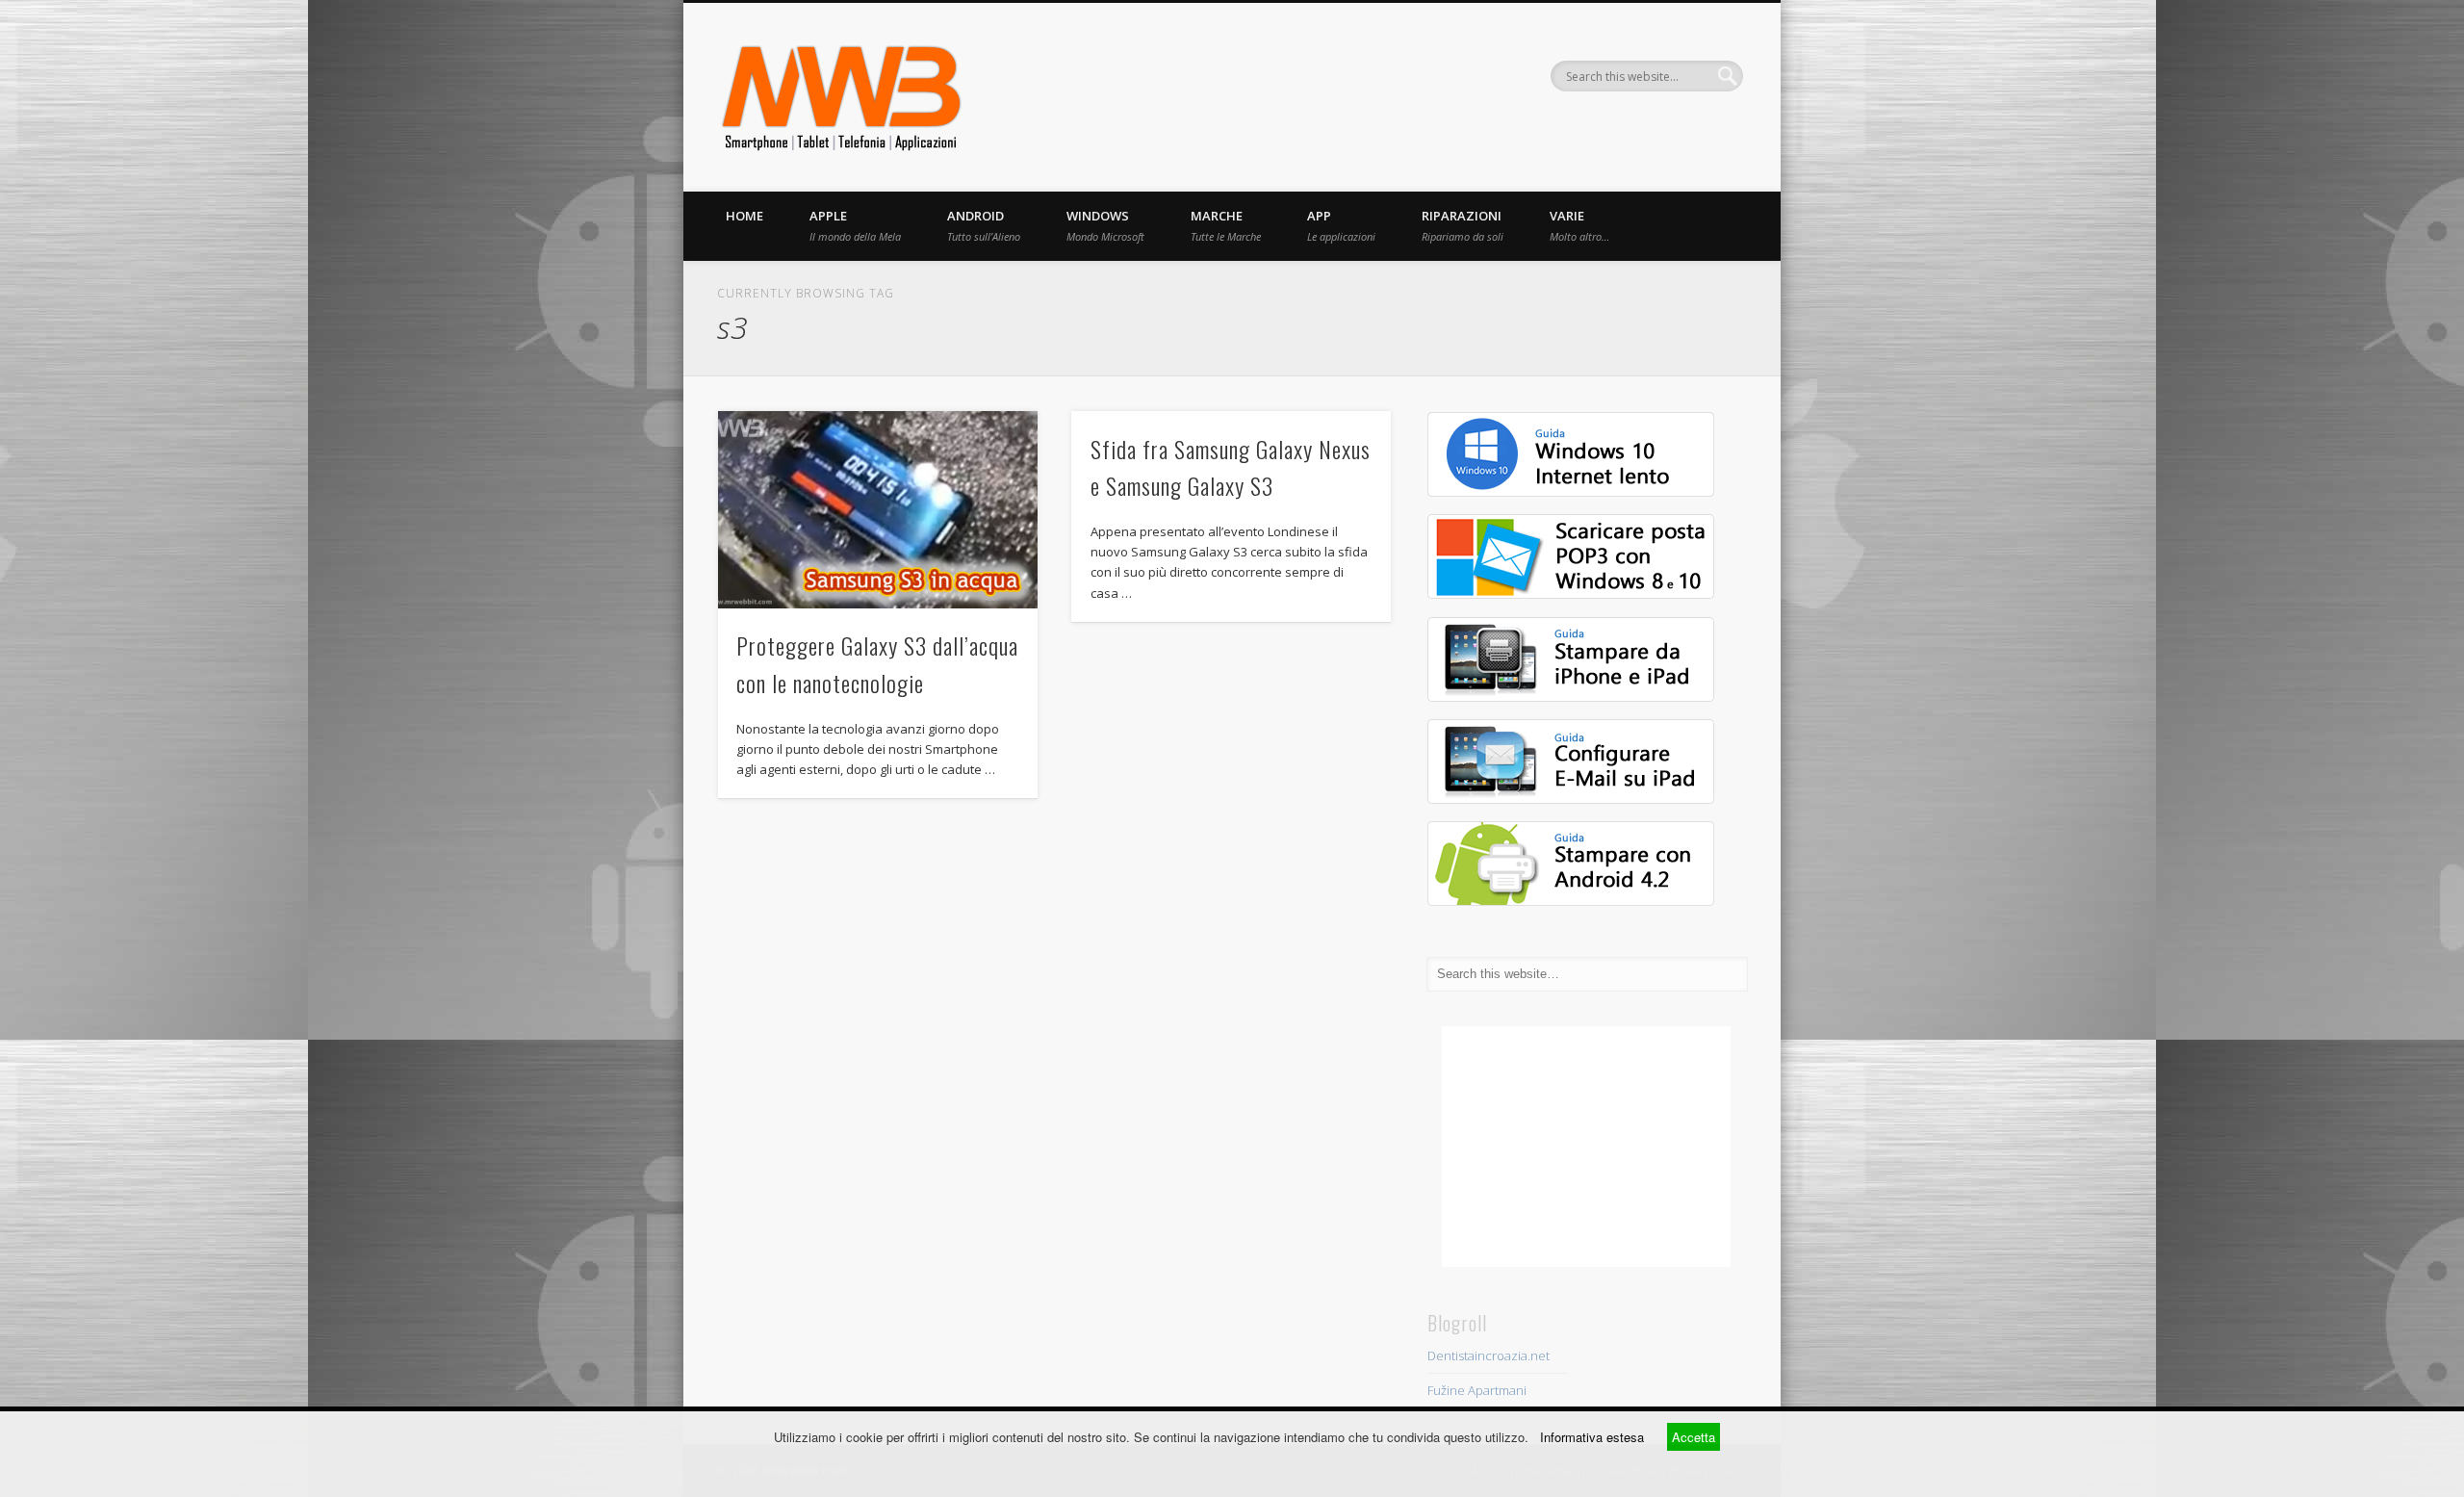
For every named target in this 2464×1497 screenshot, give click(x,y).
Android (984, 225)
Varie (1579, 225)
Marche (1226, 225)
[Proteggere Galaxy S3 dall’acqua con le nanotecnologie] (878, 510)
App (1341, 225)
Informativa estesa (1592, 1437)
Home (744, 216)
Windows (1105, 225)
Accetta (1694, 1437)
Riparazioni (1463, 225)
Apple (855, 225)
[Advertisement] (1586, 1147)
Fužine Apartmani (1477, 1390)
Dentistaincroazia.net (1489, 1355)
